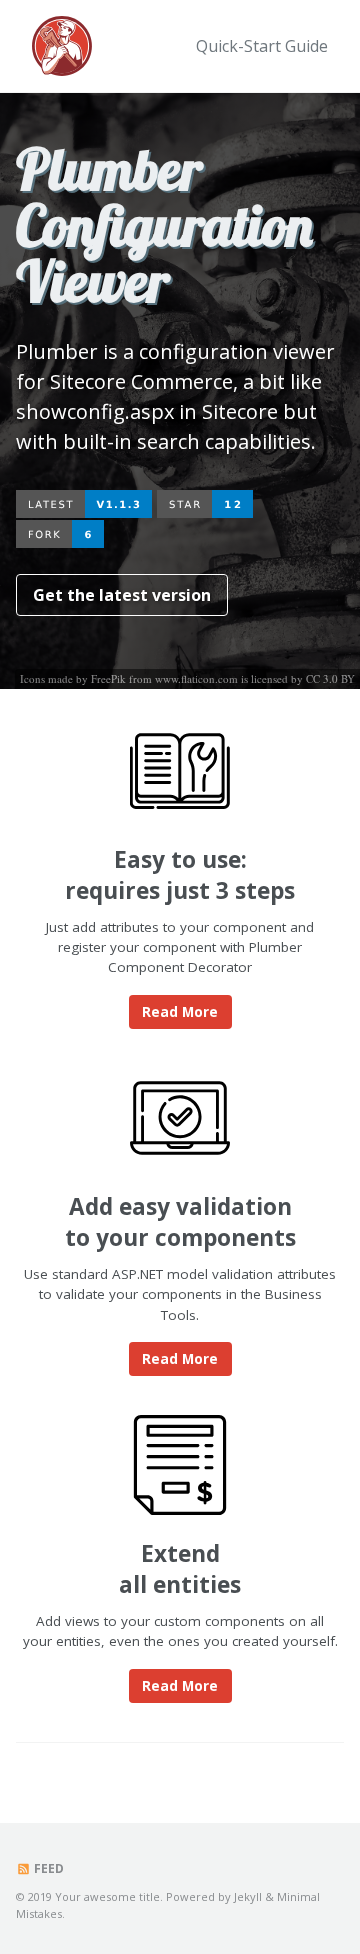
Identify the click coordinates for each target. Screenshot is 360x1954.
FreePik (108, 678)
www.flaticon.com (196, 678)
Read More (180, 1012)
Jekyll (248, 1896)
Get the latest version (122, 595)
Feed (47, 1868)
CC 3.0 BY (330, 678)
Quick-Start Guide (262, 46)
